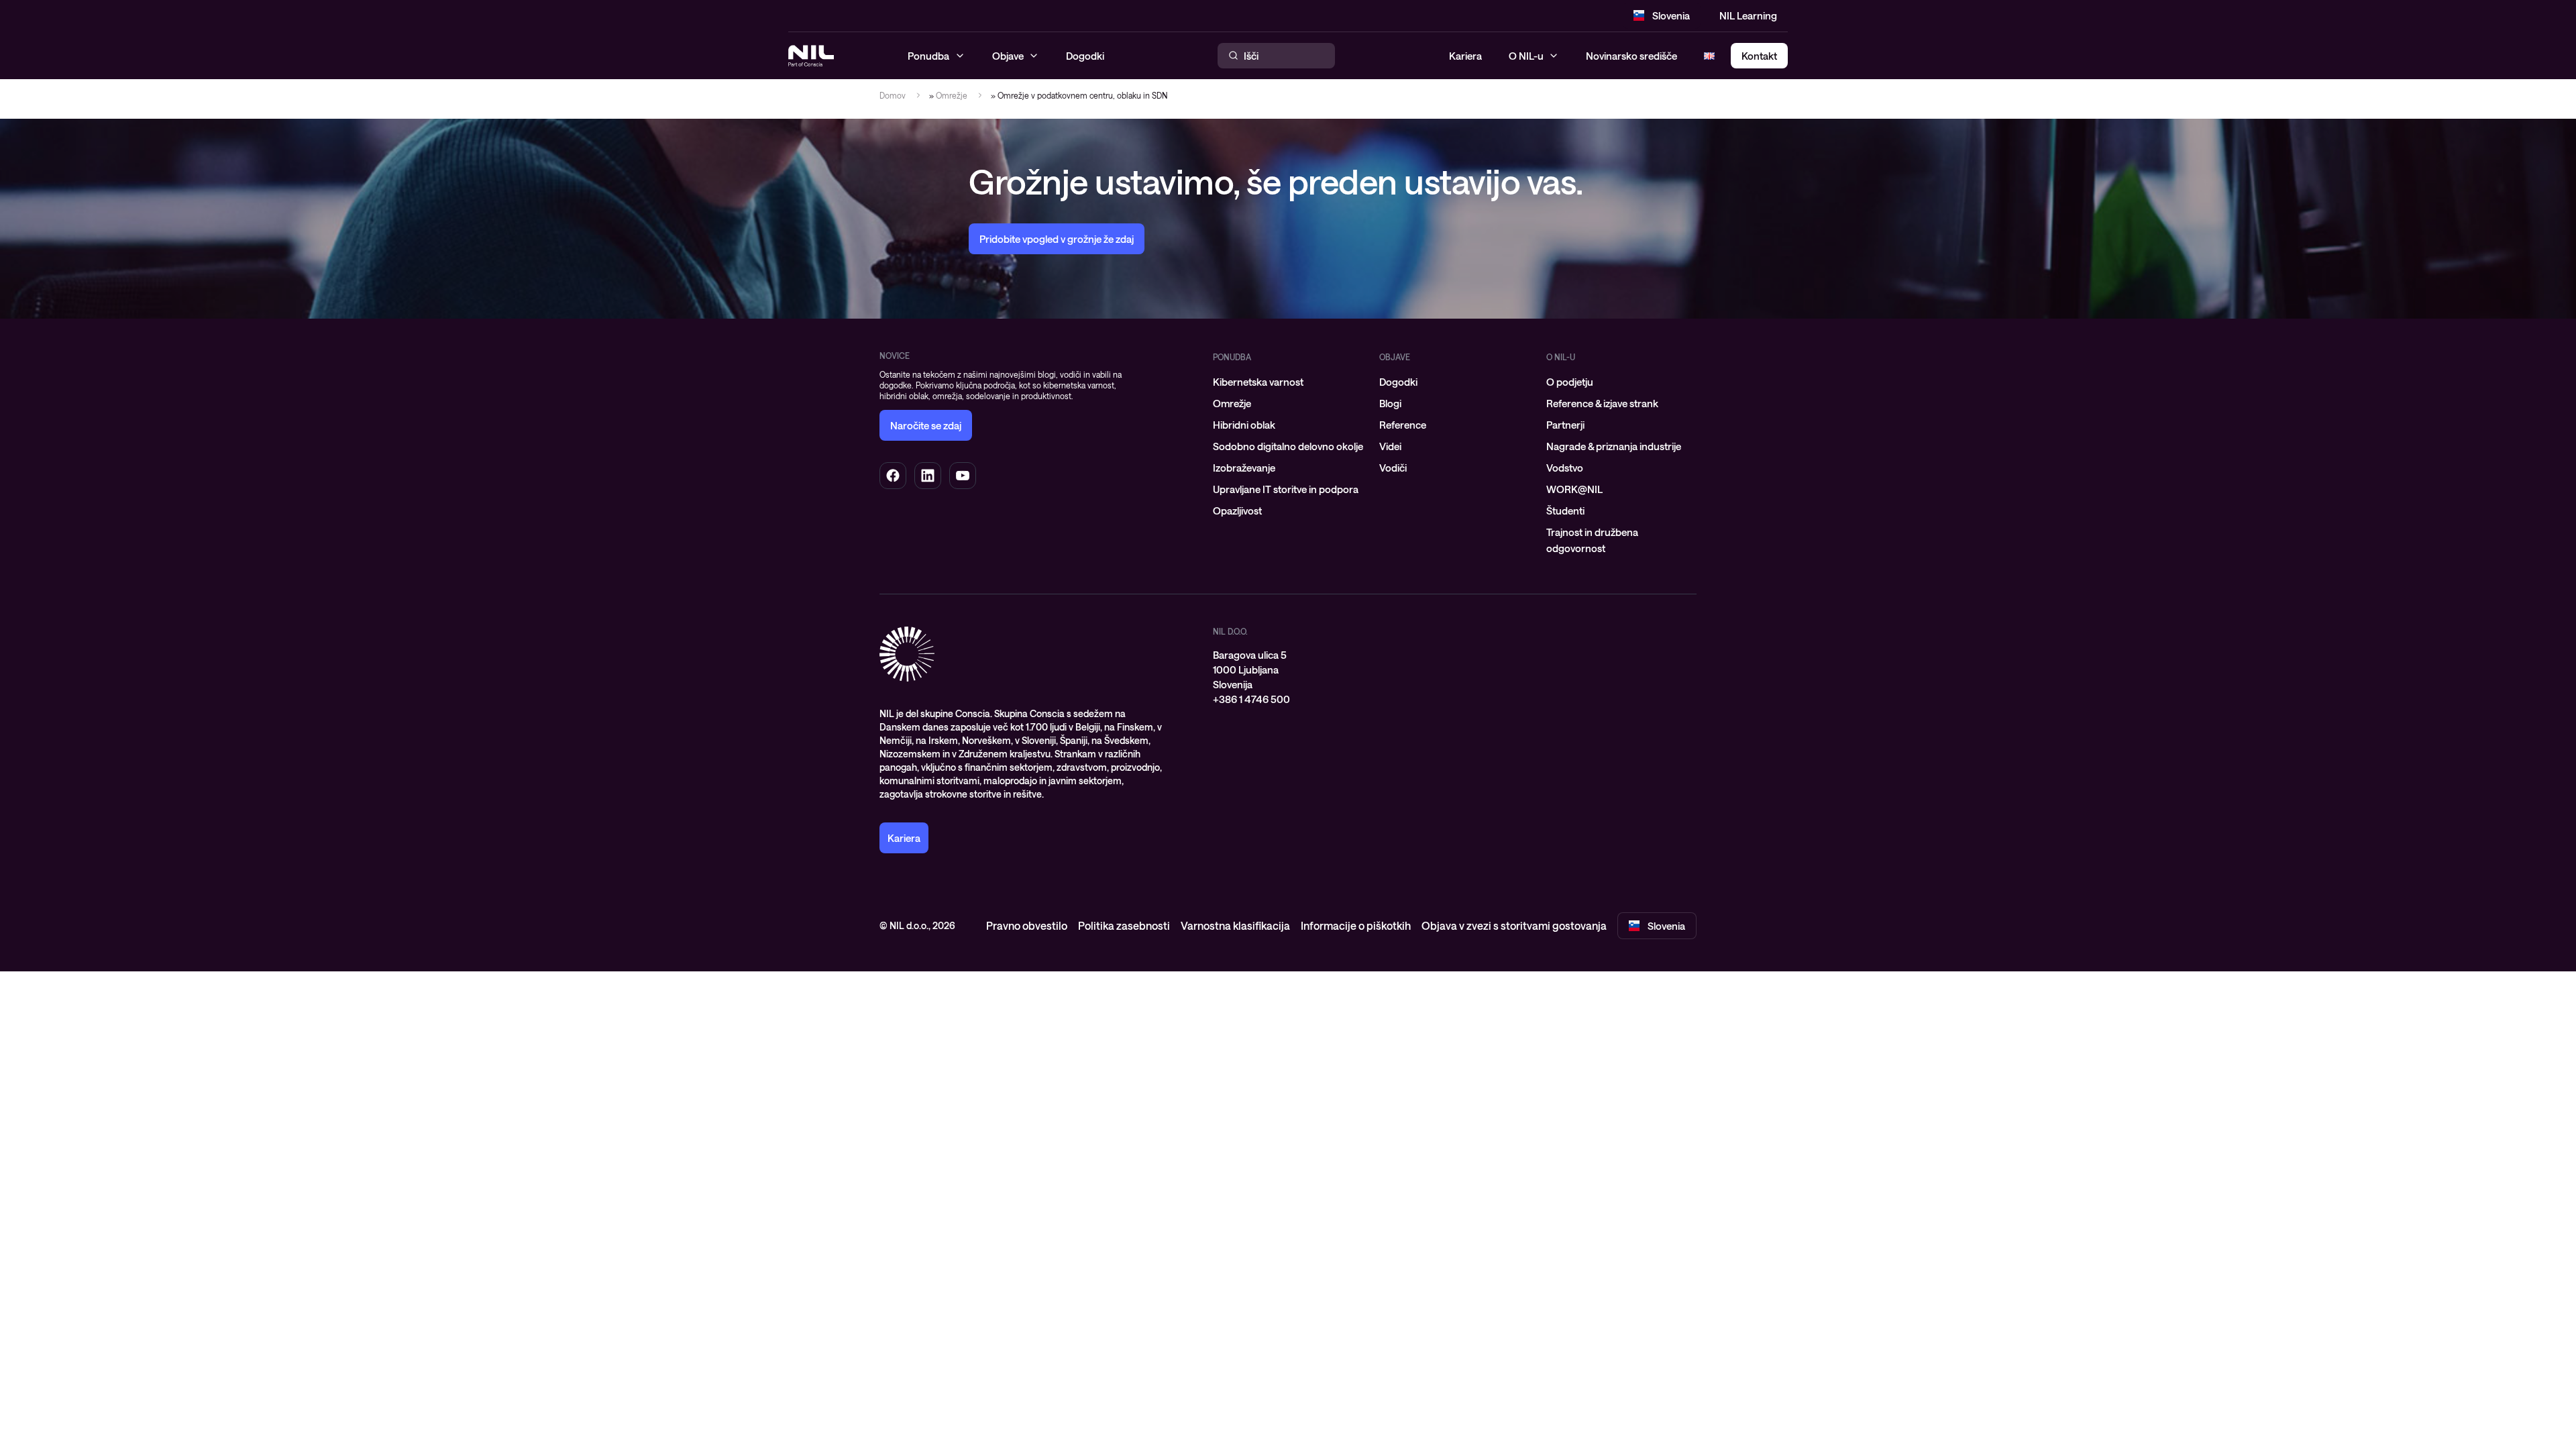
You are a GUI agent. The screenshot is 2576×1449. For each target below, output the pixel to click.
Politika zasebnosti (1124, 925)
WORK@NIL (1574, 489)
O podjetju (1570, 382)
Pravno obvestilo (1027, 925)
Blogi (1390, 403)
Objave (1395, 357)
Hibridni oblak (1244, 425)
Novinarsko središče (1631, 56)
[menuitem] (1288, 382)
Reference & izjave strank (1602, 403)
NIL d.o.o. (1230, 631)
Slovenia (1671, 15)
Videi (1390, 446)
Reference (1403, 425)
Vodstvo (1565, 468)
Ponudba (1232, 357)
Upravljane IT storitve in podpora (1286, 489)
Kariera (1465, 56)
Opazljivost (1237, 511)
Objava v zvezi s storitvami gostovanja (1514, 925)
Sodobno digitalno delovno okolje (1288, 446)
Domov (893, 95)
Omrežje (952, 95)
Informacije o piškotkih (1356, 925)
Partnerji (1565, 425)
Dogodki (1398, 382)
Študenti (1565, 511)
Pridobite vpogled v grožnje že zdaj (1057, 239)
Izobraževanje (1244, 468)
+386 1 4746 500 (1251, 699)
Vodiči (1393, 468)
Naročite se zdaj (926, 425)
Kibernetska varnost (1258, 382)
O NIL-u (1526, 56)
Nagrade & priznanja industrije (1614, 446)
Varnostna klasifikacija (1235, 925)
